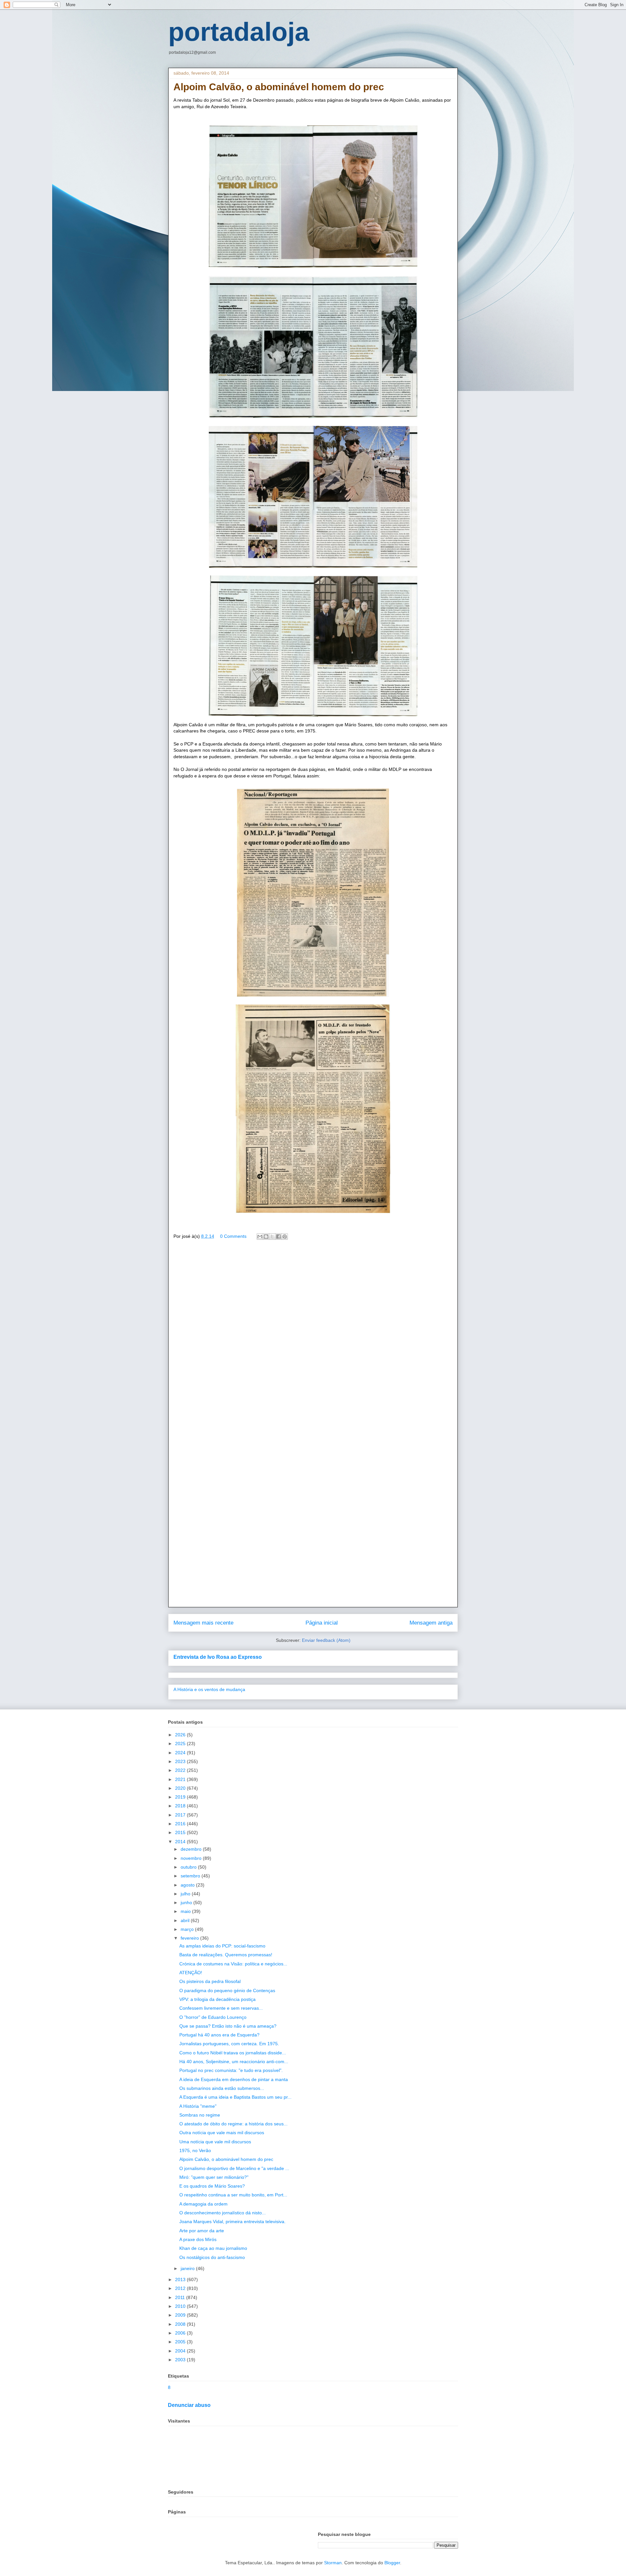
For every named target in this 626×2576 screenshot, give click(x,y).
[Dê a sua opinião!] (266, 1237)
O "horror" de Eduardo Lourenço (213, 2017)
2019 (181, 1797)
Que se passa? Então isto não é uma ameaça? (228, 2026)
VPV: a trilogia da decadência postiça (217, 1999)
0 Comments (233, 1236)
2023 (181, 1761)
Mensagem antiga (431, 1623)
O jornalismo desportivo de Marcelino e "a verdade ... (234, 2168)
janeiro (188, 2268)
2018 (181, 1806)
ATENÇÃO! (191, 1973)
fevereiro (190, 1938)
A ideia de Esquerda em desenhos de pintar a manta (234, 2079)
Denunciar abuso (189, 2405)
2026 (181, 1735)
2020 (181, 1788)
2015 (181, 1832)
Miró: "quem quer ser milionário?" (214, 2177)
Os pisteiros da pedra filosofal (210, 1981)
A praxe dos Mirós (198, 2239)
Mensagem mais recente (203, 1623)
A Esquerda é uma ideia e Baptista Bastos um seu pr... (235, 2097)
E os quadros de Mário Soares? (212, 2186)
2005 (181, 2342)
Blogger (392, 2563)
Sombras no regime (200, 2115)
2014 (181, 1842)
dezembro (192, 1849)
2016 (181, 1824)
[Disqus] (313, 1339)
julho (186, 1894)
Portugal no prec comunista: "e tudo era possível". (231, 2070)
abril (186, 1920)
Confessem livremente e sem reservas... (221, 2008)
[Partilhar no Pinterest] (285, 1237)
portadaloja (239, 32)
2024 (181, 1753)
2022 (181, 1770)
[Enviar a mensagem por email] (260, 1237)
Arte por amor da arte (202, 2231)
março (188, 1929)
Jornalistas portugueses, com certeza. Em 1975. (229, 2044)
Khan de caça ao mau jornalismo (213, 2248)
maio (186, 1911)
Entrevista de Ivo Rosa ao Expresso (218, 1657)
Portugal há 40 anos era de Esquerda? (219, 2035)
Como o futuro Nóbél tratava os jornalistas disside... (233, 2053)
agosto (188, 1885)
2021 (181, 1779)
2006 (181, 2333)
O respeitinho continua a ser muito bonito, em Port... (233, 2195)
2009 (181, 2315)
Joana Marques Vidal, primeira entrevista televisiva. (232, 2221)
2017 (181, 1815)
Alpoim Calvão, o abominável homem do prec (226, 2159)
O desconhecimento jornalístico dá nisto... (223, 2213)
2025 (181, 1744)
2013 (181, 2279)
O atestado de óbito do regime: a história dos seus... (233, 2124)
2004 (181, 2351)
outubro (189, 1867)
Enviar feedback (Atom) (326, 1640)
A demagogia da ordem (203, 2204)
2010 (181, 2306)
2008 (181, 2324)
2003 (181, 2360)
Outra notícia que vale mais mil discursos (222, 2133)
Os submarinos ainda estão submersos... (222, 2088)
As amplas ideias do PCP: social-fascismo (222, 1946)
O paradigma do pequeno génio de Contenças (227, 1990)
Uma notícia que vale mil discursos (215, 2142)
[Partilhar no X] (272, 1237)
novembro (192, 1858)
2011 (181, 2297)
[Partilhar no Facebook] (278, 1237)
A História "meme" (198, 2106)
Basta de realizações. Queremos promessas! (226, 1955)
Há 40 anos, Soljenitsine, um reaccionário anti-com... (234, 2062)
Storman (333, 2563)
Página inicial (322, 1623)
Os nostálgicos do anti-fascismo (212, 2257)
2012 (181, 2288)
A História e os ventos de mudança (209, 1689)
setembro (191, 1876)
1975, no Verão (195, 2150)
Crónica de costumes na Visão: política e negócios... (233, 1964)
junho (187, 1903)
